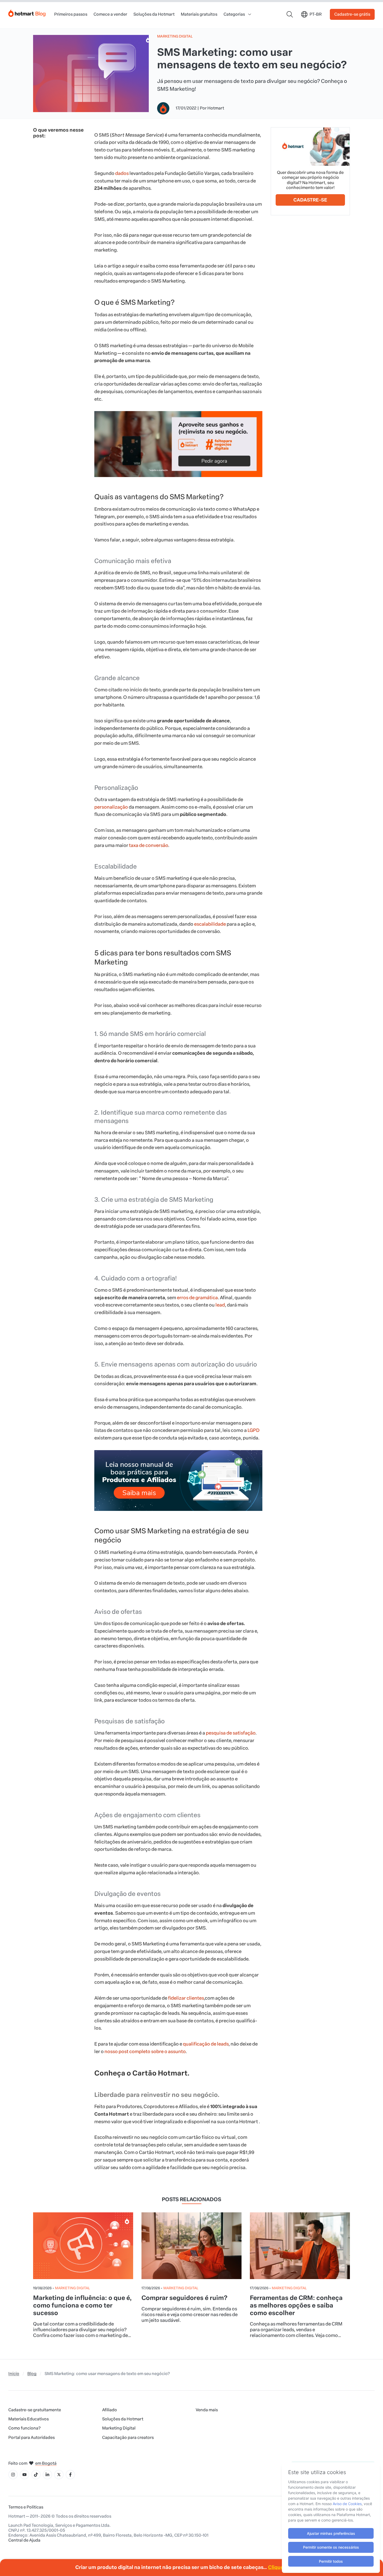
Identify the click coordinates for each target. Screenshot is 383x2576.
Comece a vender (110, 14)
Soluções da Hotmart (154, 14)
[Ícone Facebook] (70, 2475)
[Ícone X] (59, 2475)
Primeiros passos (71, 14)
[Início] (27, 12)
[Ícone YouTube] (24, 2475)
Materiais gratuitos (199, 14)
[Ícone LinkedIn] (47, 2475)
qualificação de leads (206, 2044)
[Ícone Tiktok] (36, 2475)
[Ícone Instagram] (13, 2475)
